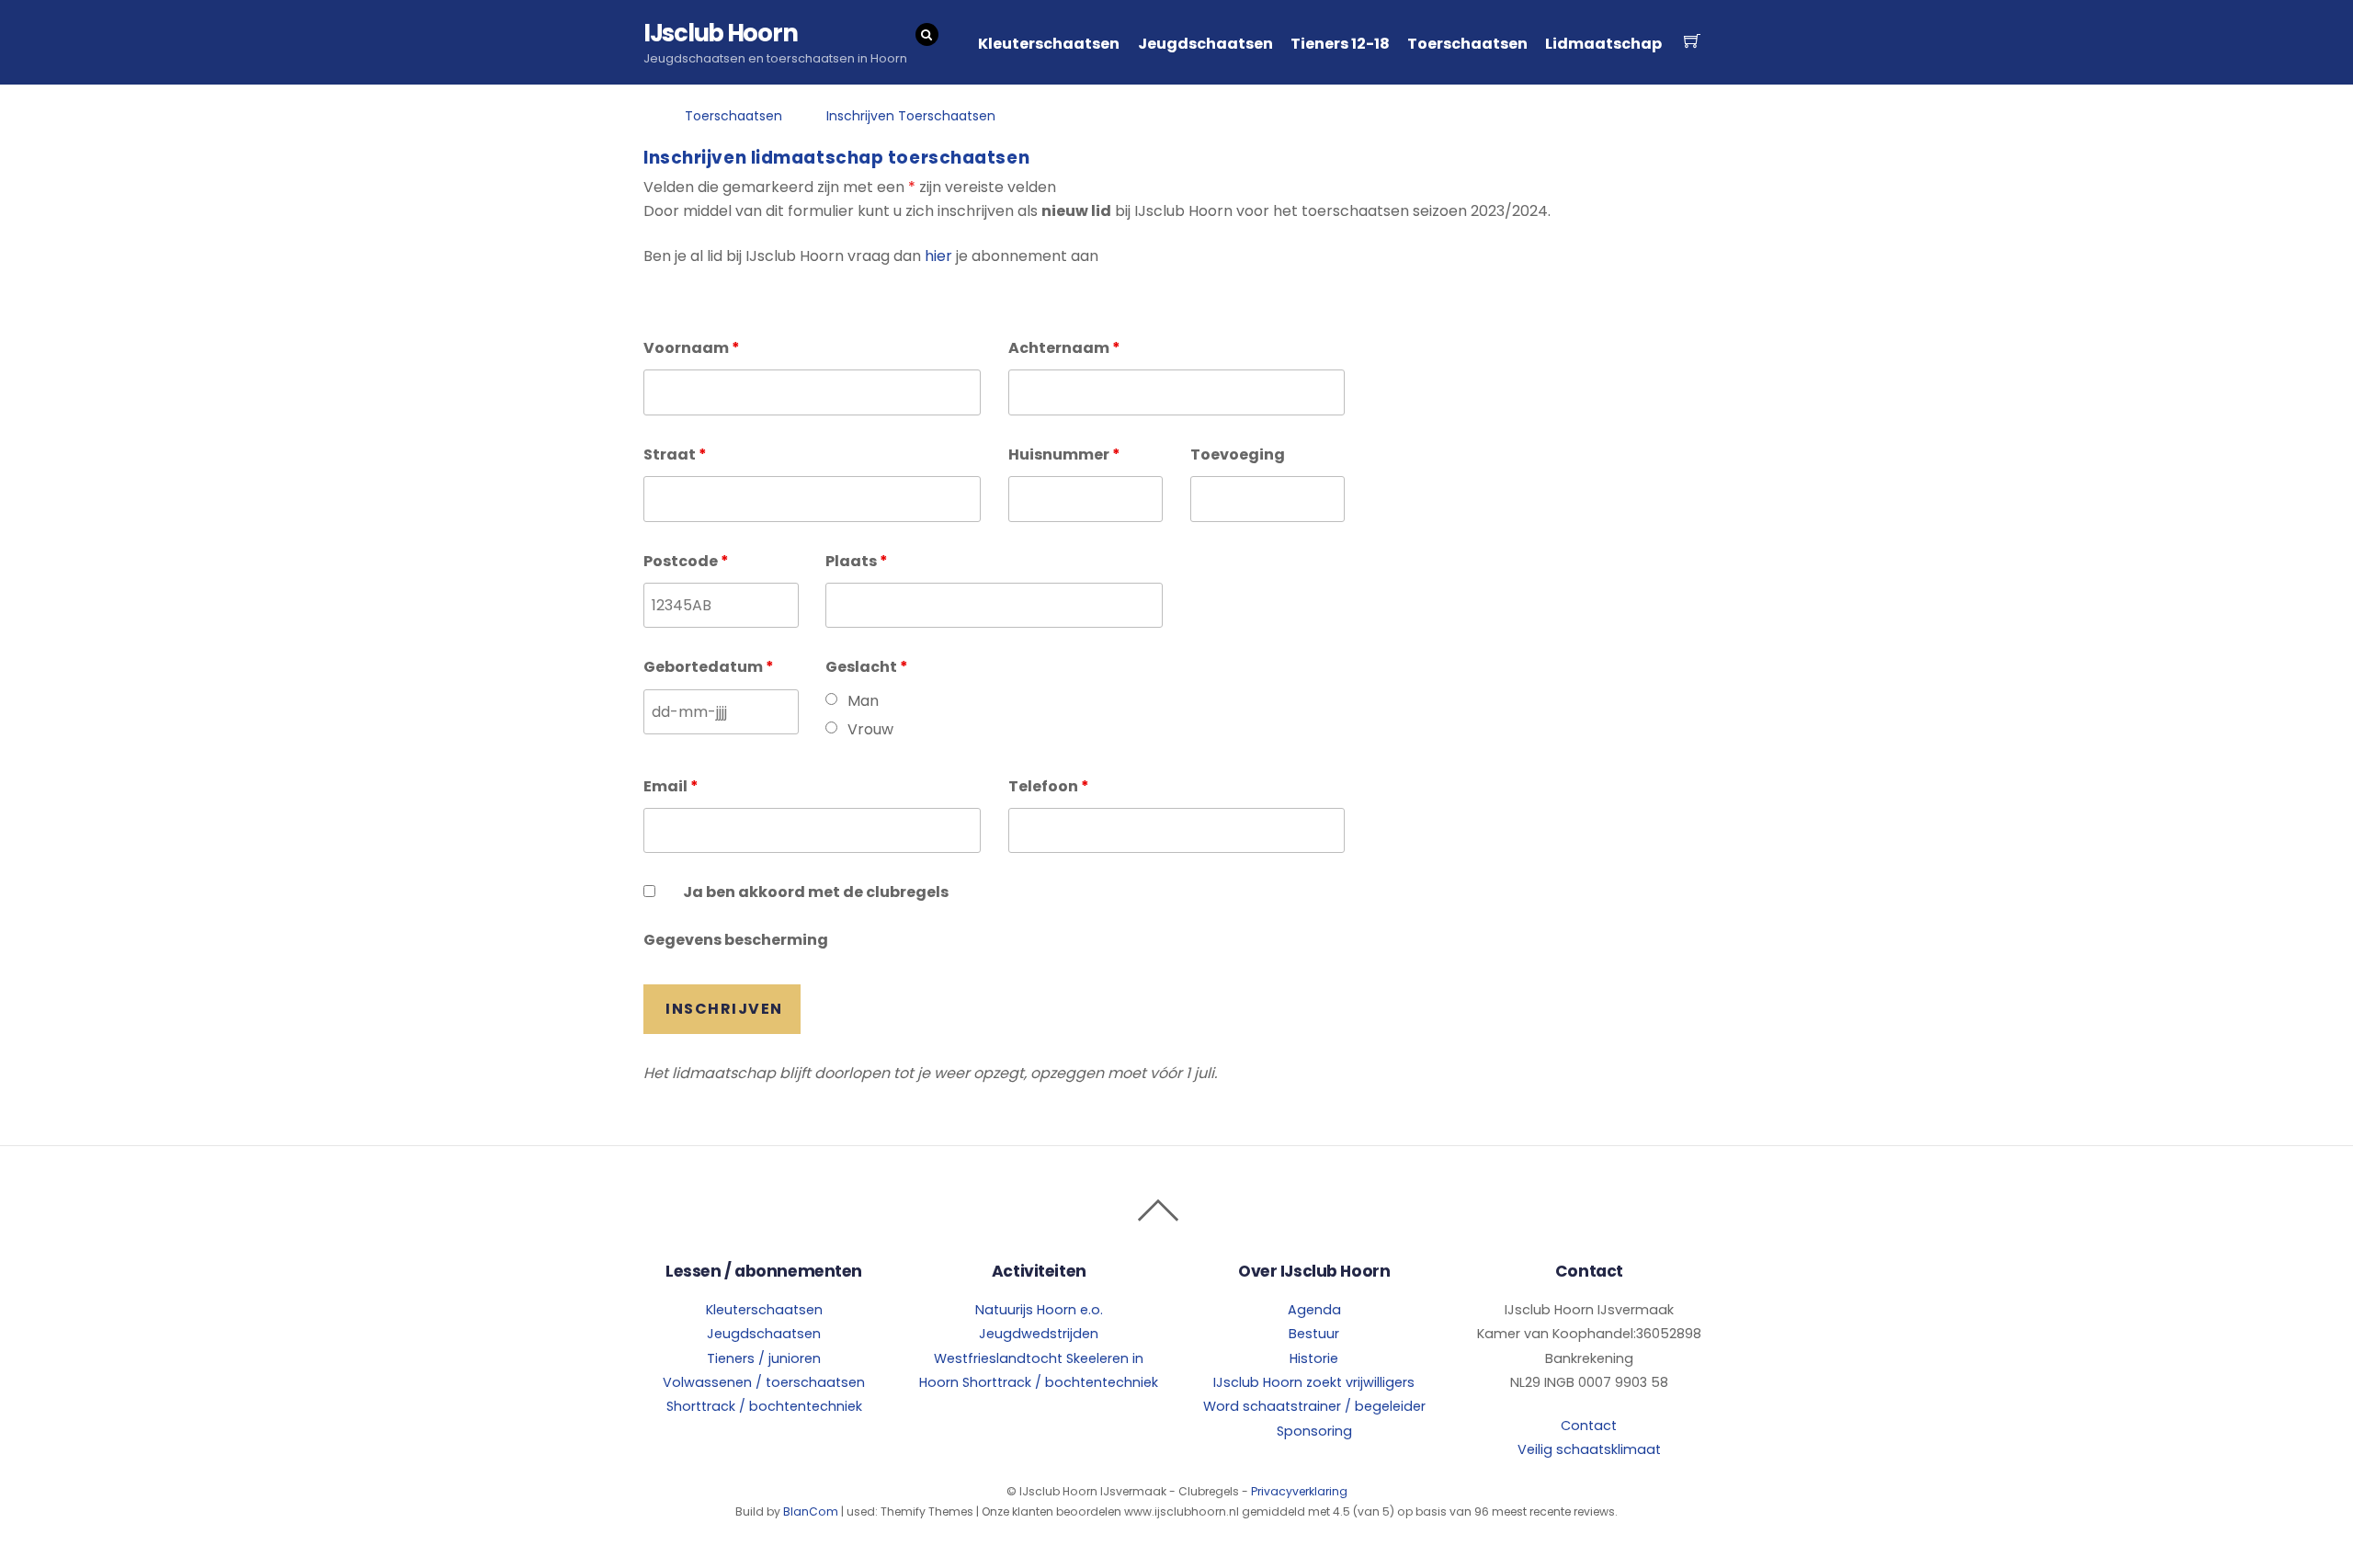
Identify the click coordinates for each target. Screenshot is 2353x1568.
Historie (1314, 1358)
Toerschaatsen (1467, 44)
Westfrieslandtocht (998, 1358)
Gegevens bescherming (736, 940)
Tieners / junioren (764, 1358)
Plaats (857, 561)
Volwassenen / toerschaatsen (764, 1382)
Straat (675, 454)
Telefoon (1049, 786)
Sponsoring (1314, 1431)
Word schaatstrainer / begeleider (1314, 1406)
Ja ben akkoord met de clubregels (816, 892)
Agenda (1314, 1310)
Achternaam (1064, 348)
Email (671, 786)
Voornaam (692, 348)
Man (863, 701)
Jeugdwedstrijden (1039, 1334)
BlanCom (811, 1511)
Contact (1589, 1426)
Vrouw (870, 729)
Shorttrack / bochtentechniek (764, 1406)
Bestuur (1314, 1334)
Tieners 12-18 (1340, 44)
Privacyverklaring (1299, 1491)
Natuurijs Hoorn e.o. (1039, 1310)
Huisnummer (1064, 454)
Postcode (686, 561)
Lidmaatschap (1603, 44)
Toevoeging (1238, 454)
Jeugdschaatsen (1205, 44)
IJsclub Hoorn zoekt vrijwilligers (1314, 1382)
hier (938, 256)
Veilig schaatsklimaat (1589, 1449)
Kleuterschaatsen (1049, 44)
